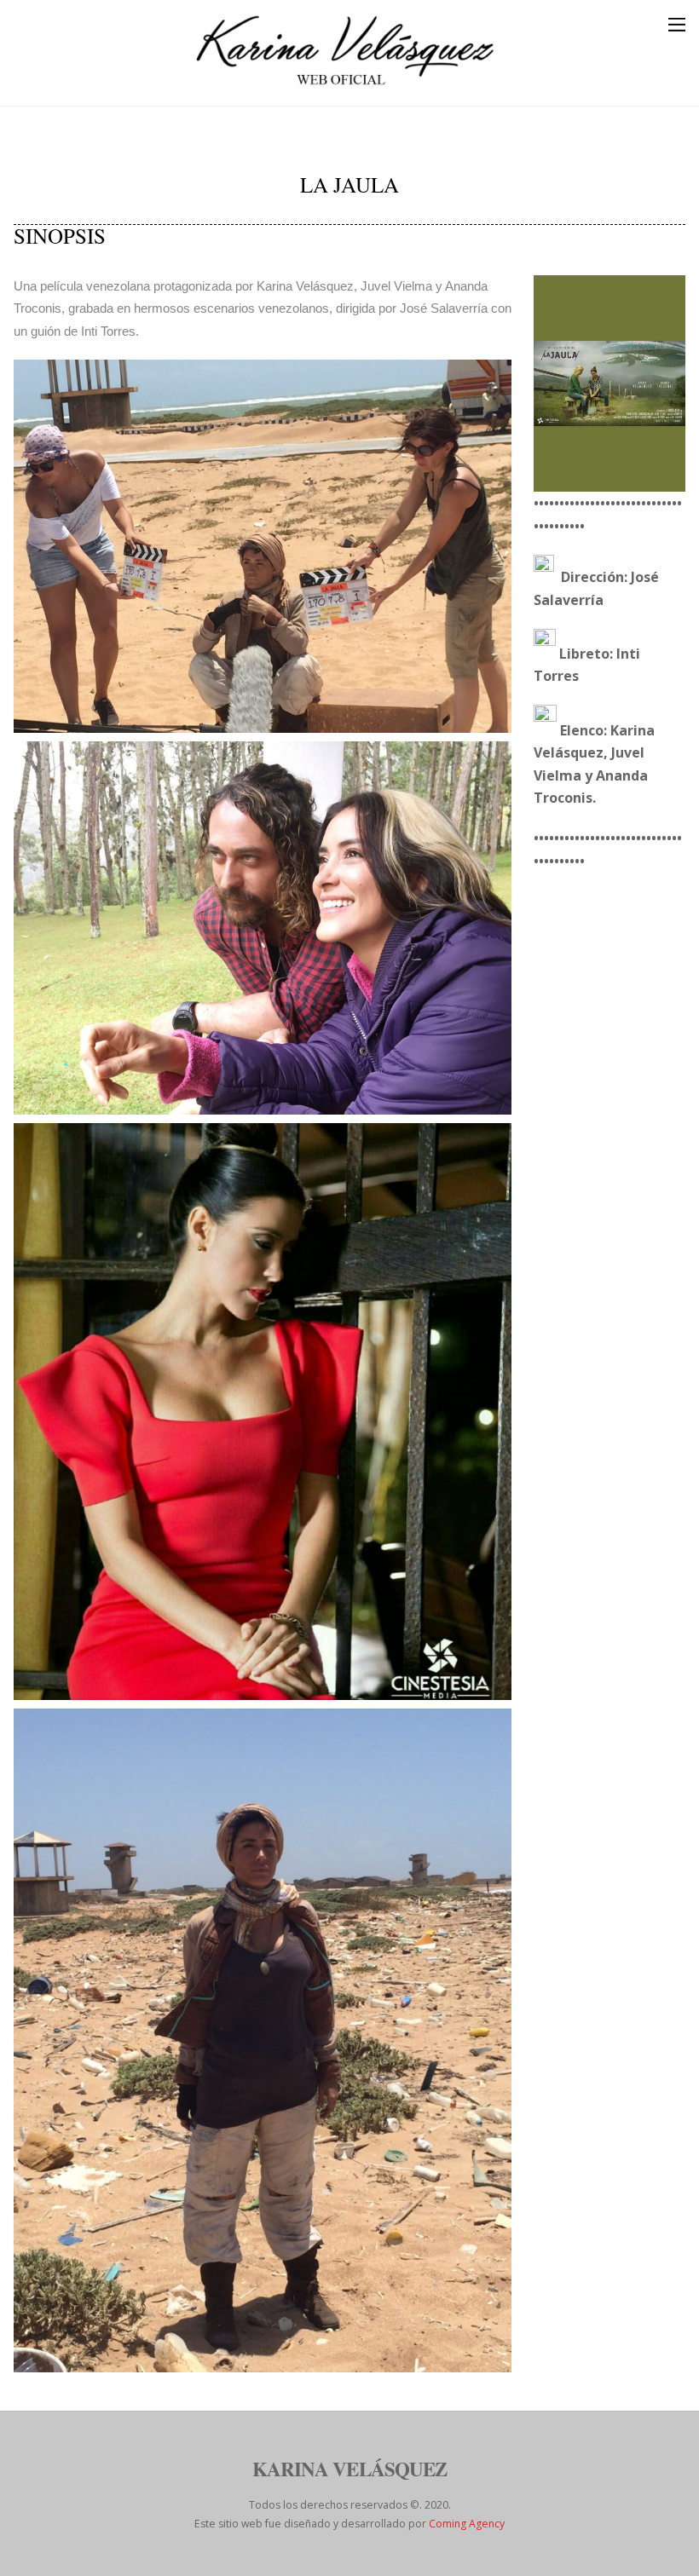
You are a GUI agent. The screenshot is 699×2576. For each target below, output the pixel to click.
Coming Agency (467, 2524)
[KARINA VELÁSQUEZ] (345, 84)
